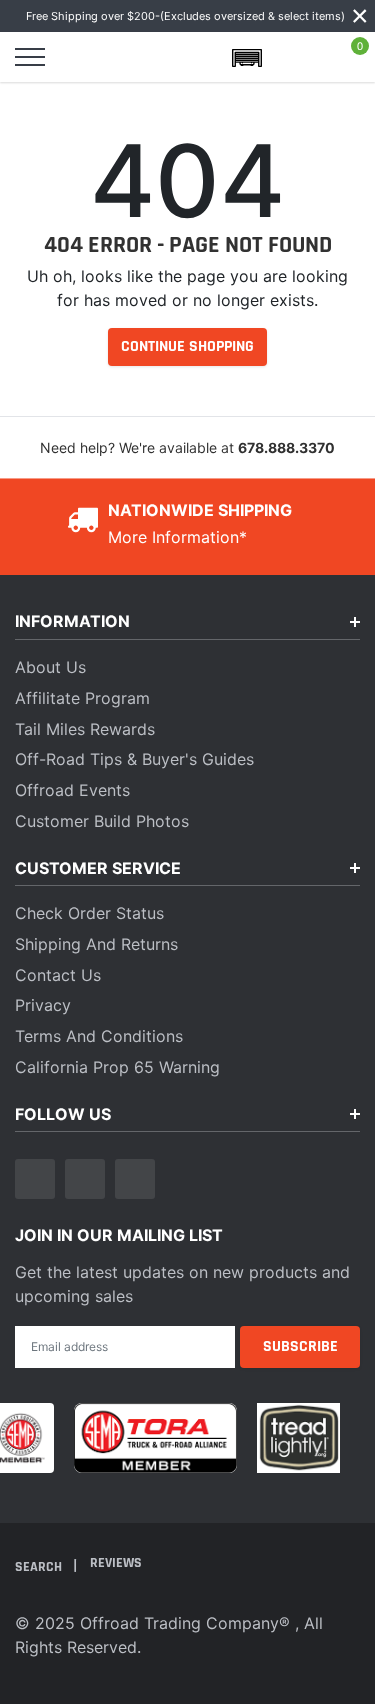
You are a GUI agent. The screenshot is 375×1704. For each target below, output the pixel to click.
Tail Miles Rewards (85, 729)
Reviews (116, 1563)
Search (40, 1567)
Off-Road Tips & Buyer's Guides (134, 759)
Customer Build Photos (102, 821)
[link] (35, 1179)
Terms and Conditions (99, 1036)
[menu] (30, 57)
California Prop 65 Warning (117, 1067)
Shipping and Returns (96, 944)
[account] (299, 57)
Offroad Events (72, 790)
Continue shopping (187, 346)
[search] (82, 57)
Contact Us (58, 975)
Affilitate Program (82, 698)
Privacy (43, 1005)
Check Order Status (89, 913)
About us (50, 667)
